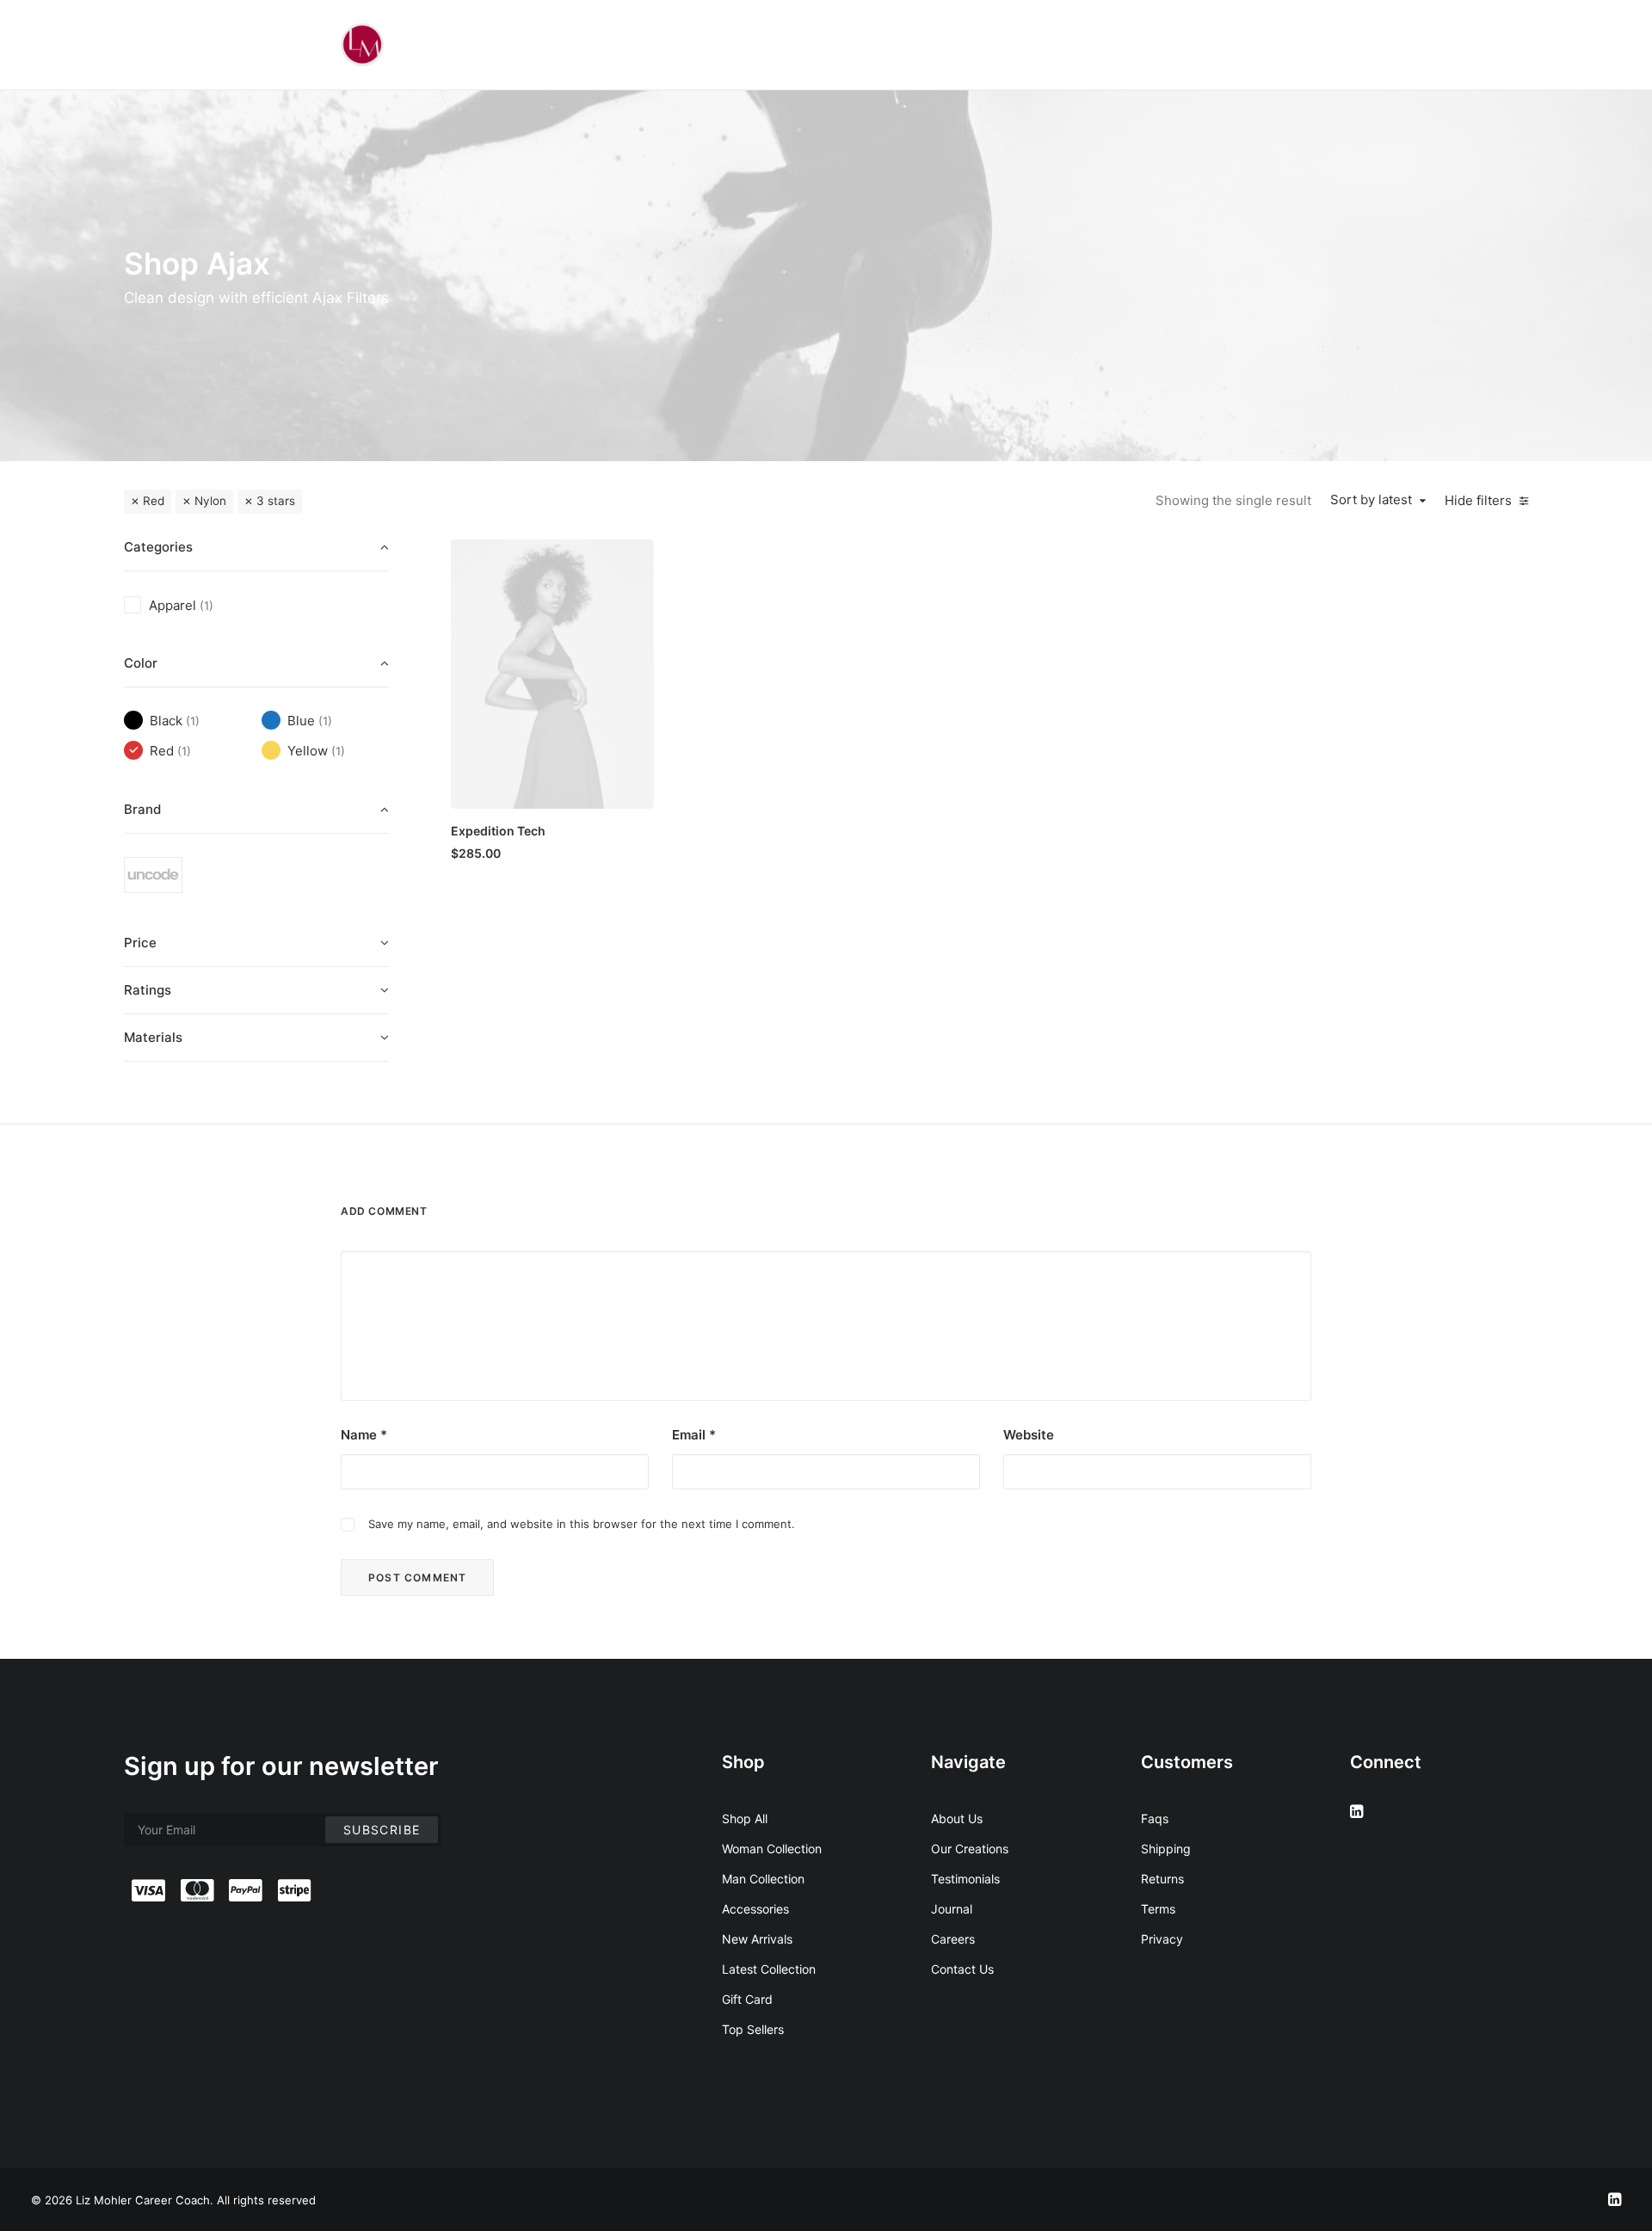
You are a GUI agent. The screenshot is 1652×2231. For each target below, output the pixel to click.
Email (694, 1435)
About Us (957, 1818)
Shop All (745, 1818)
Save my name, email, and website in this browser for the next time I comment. (582, 1524)
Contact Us (962, 1969)
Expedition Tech (498, 831)
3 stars (276, 501)
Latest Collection (769, 1969)
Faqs (1155, 1818)
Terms (1158, 1909)
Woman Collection (772, 1849)
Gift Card (747, 1999)
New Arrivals (757, 1939)
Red (154, 501)
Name (364, 1435)
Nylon (210, 501)
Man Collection (763, 1879)
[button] (552, 674)
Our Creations (970, 1849)
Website (1029, 1435)
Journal (952, 1909)
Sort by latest (1371, 500)
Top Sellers (753, 2029)
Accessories (755, 1909)
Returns (1162, 1879)
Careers (953, 1939)
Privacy (1162, 1939)
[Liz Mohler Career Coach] (362, 45)
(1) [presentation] (206, 606)
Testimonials (965, 1879)
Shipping (1166, 1849)
